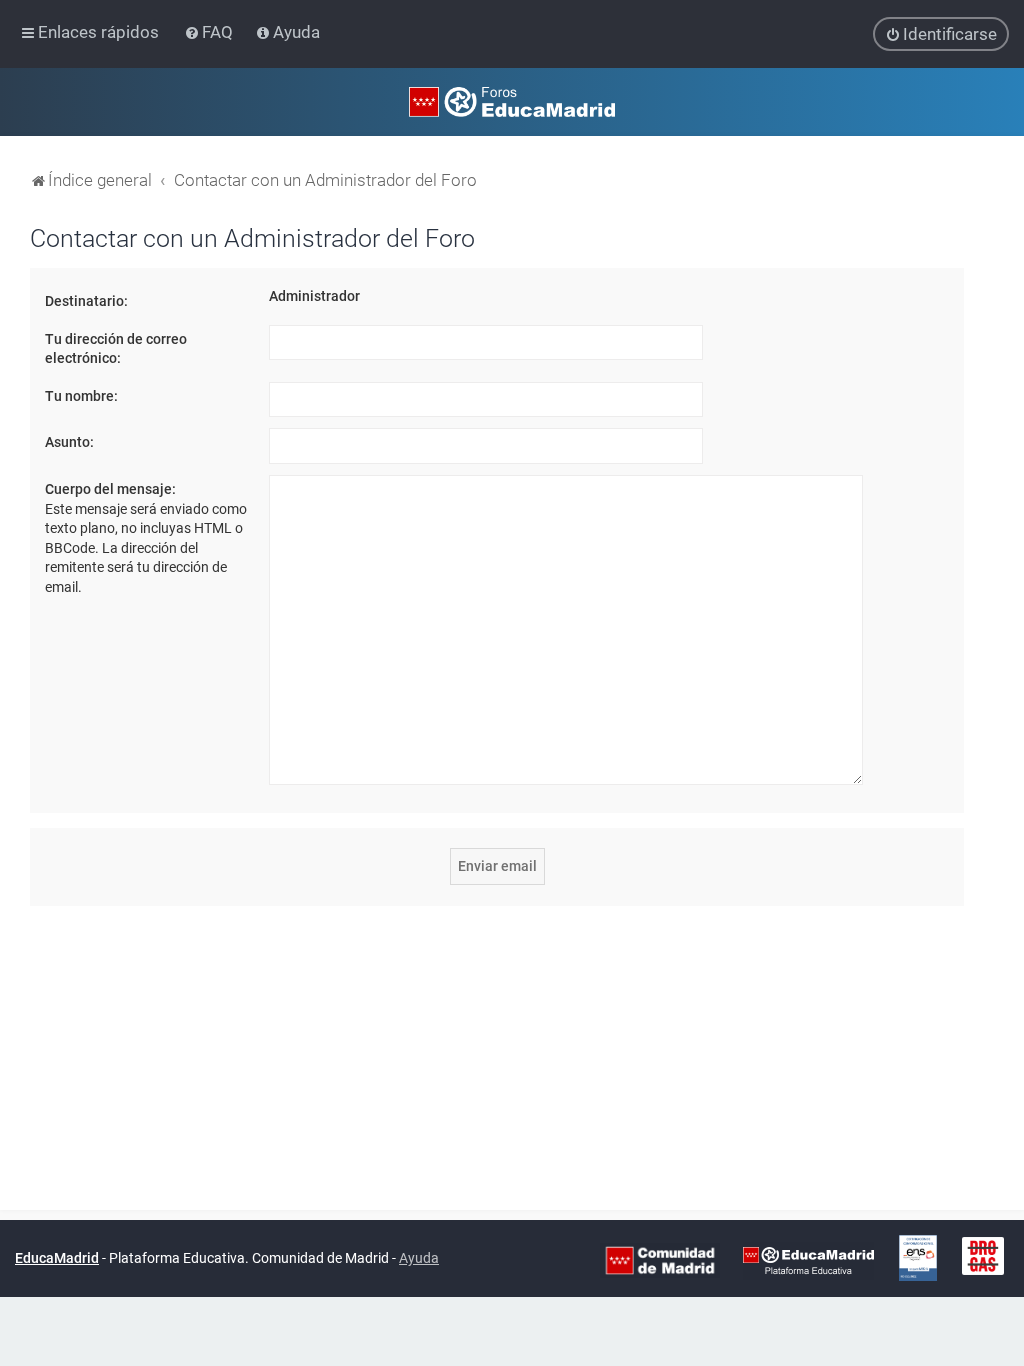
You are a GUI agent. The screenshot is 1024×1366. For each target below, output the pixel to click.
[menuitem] (210, 32)
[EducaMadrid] (808, 1259)
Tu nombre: (81, 396)
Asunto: (69, 442)
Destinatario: (86, 301)
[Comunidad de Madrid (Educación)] (660, 1259)
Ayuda (419, 1258)
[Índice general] (512, 102)
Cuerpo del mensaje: (110, 489)
